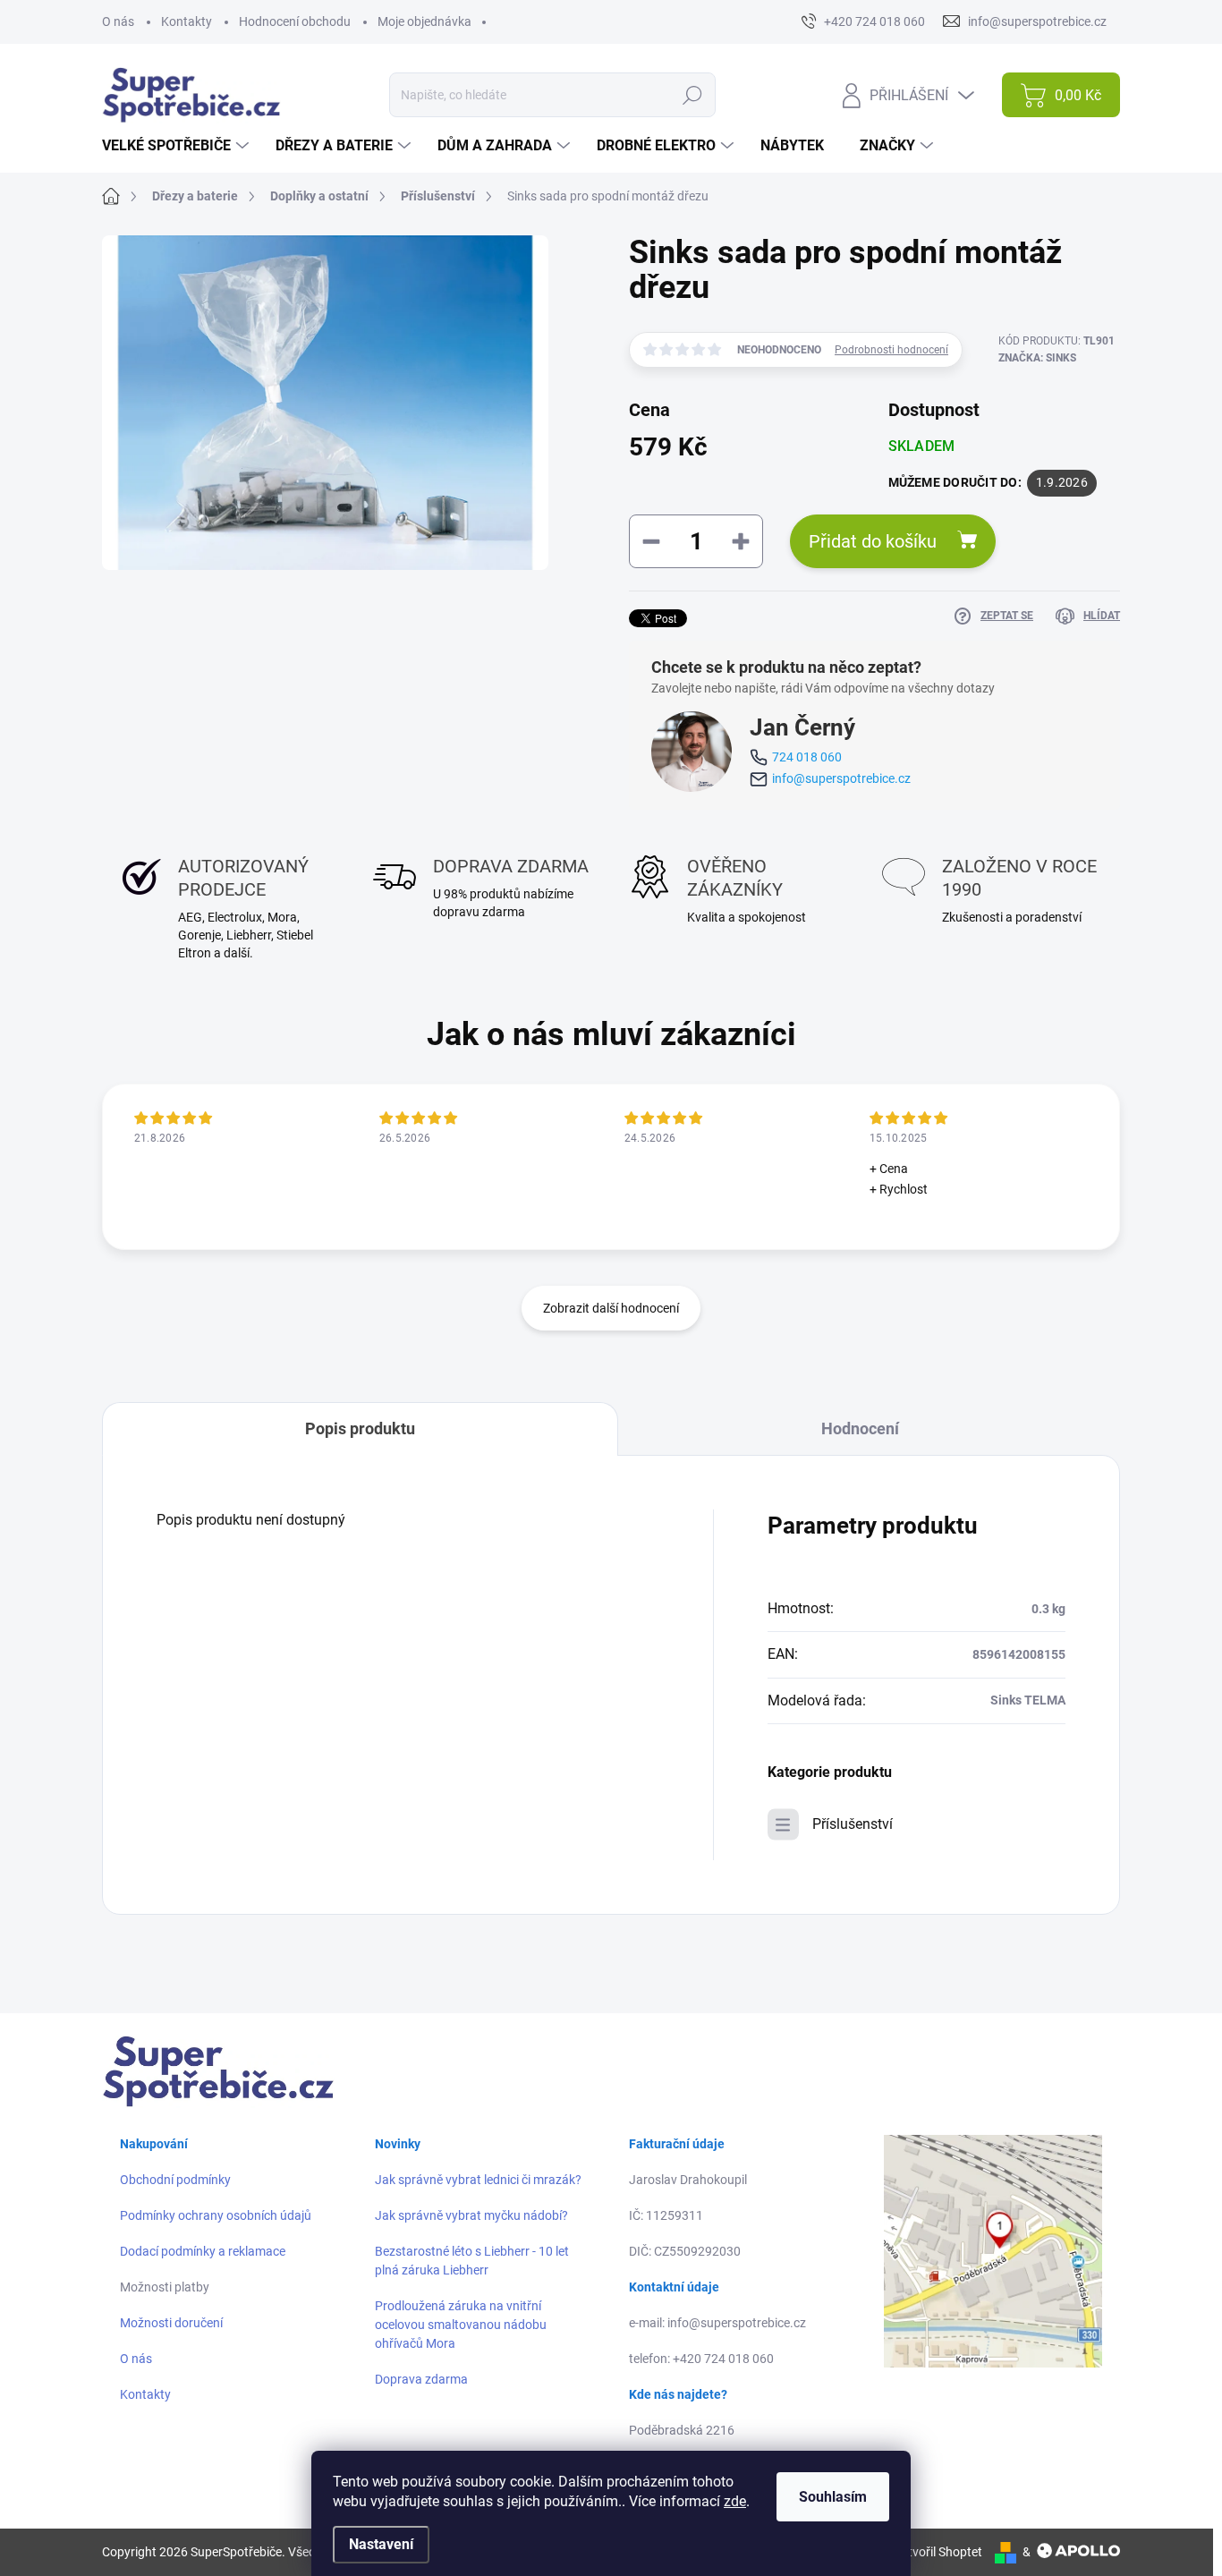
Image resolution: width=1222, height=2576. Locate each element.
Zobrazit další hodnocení (611, 1308)
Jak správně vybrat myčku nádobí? (471, 2215)
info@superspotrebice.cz (841, 778)
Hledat (693, 95)
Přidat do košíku (873, 541)
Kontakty (187, 21)
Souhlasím (833, 2497)
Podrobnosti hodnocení (891, 350)
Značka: (1037, 358)
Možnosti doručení (171, 2323)
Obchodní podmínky (175, 2180)
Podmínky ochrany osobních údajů (216, 2215)
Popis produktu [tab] (360, 1428)
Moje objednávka (424, 21)
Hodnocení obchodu (295, 21)
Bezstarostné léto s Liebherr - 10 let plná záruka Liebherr (472, 2261)
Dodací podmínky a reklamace (203, 2251)
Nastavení (381, 2544)
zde (735, 2501)
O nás (118, 21)
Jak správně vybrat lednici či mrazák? (478, 2180)
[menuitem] (178, 146)
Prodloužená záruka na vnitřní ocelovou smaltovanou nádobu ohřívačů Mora (461, 2325)
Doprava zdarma (421, 2379)
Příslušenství (853, 1824)
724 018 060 (807, 757)
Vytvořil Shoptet (938, 2552)
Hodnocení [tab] (860, 1428)
